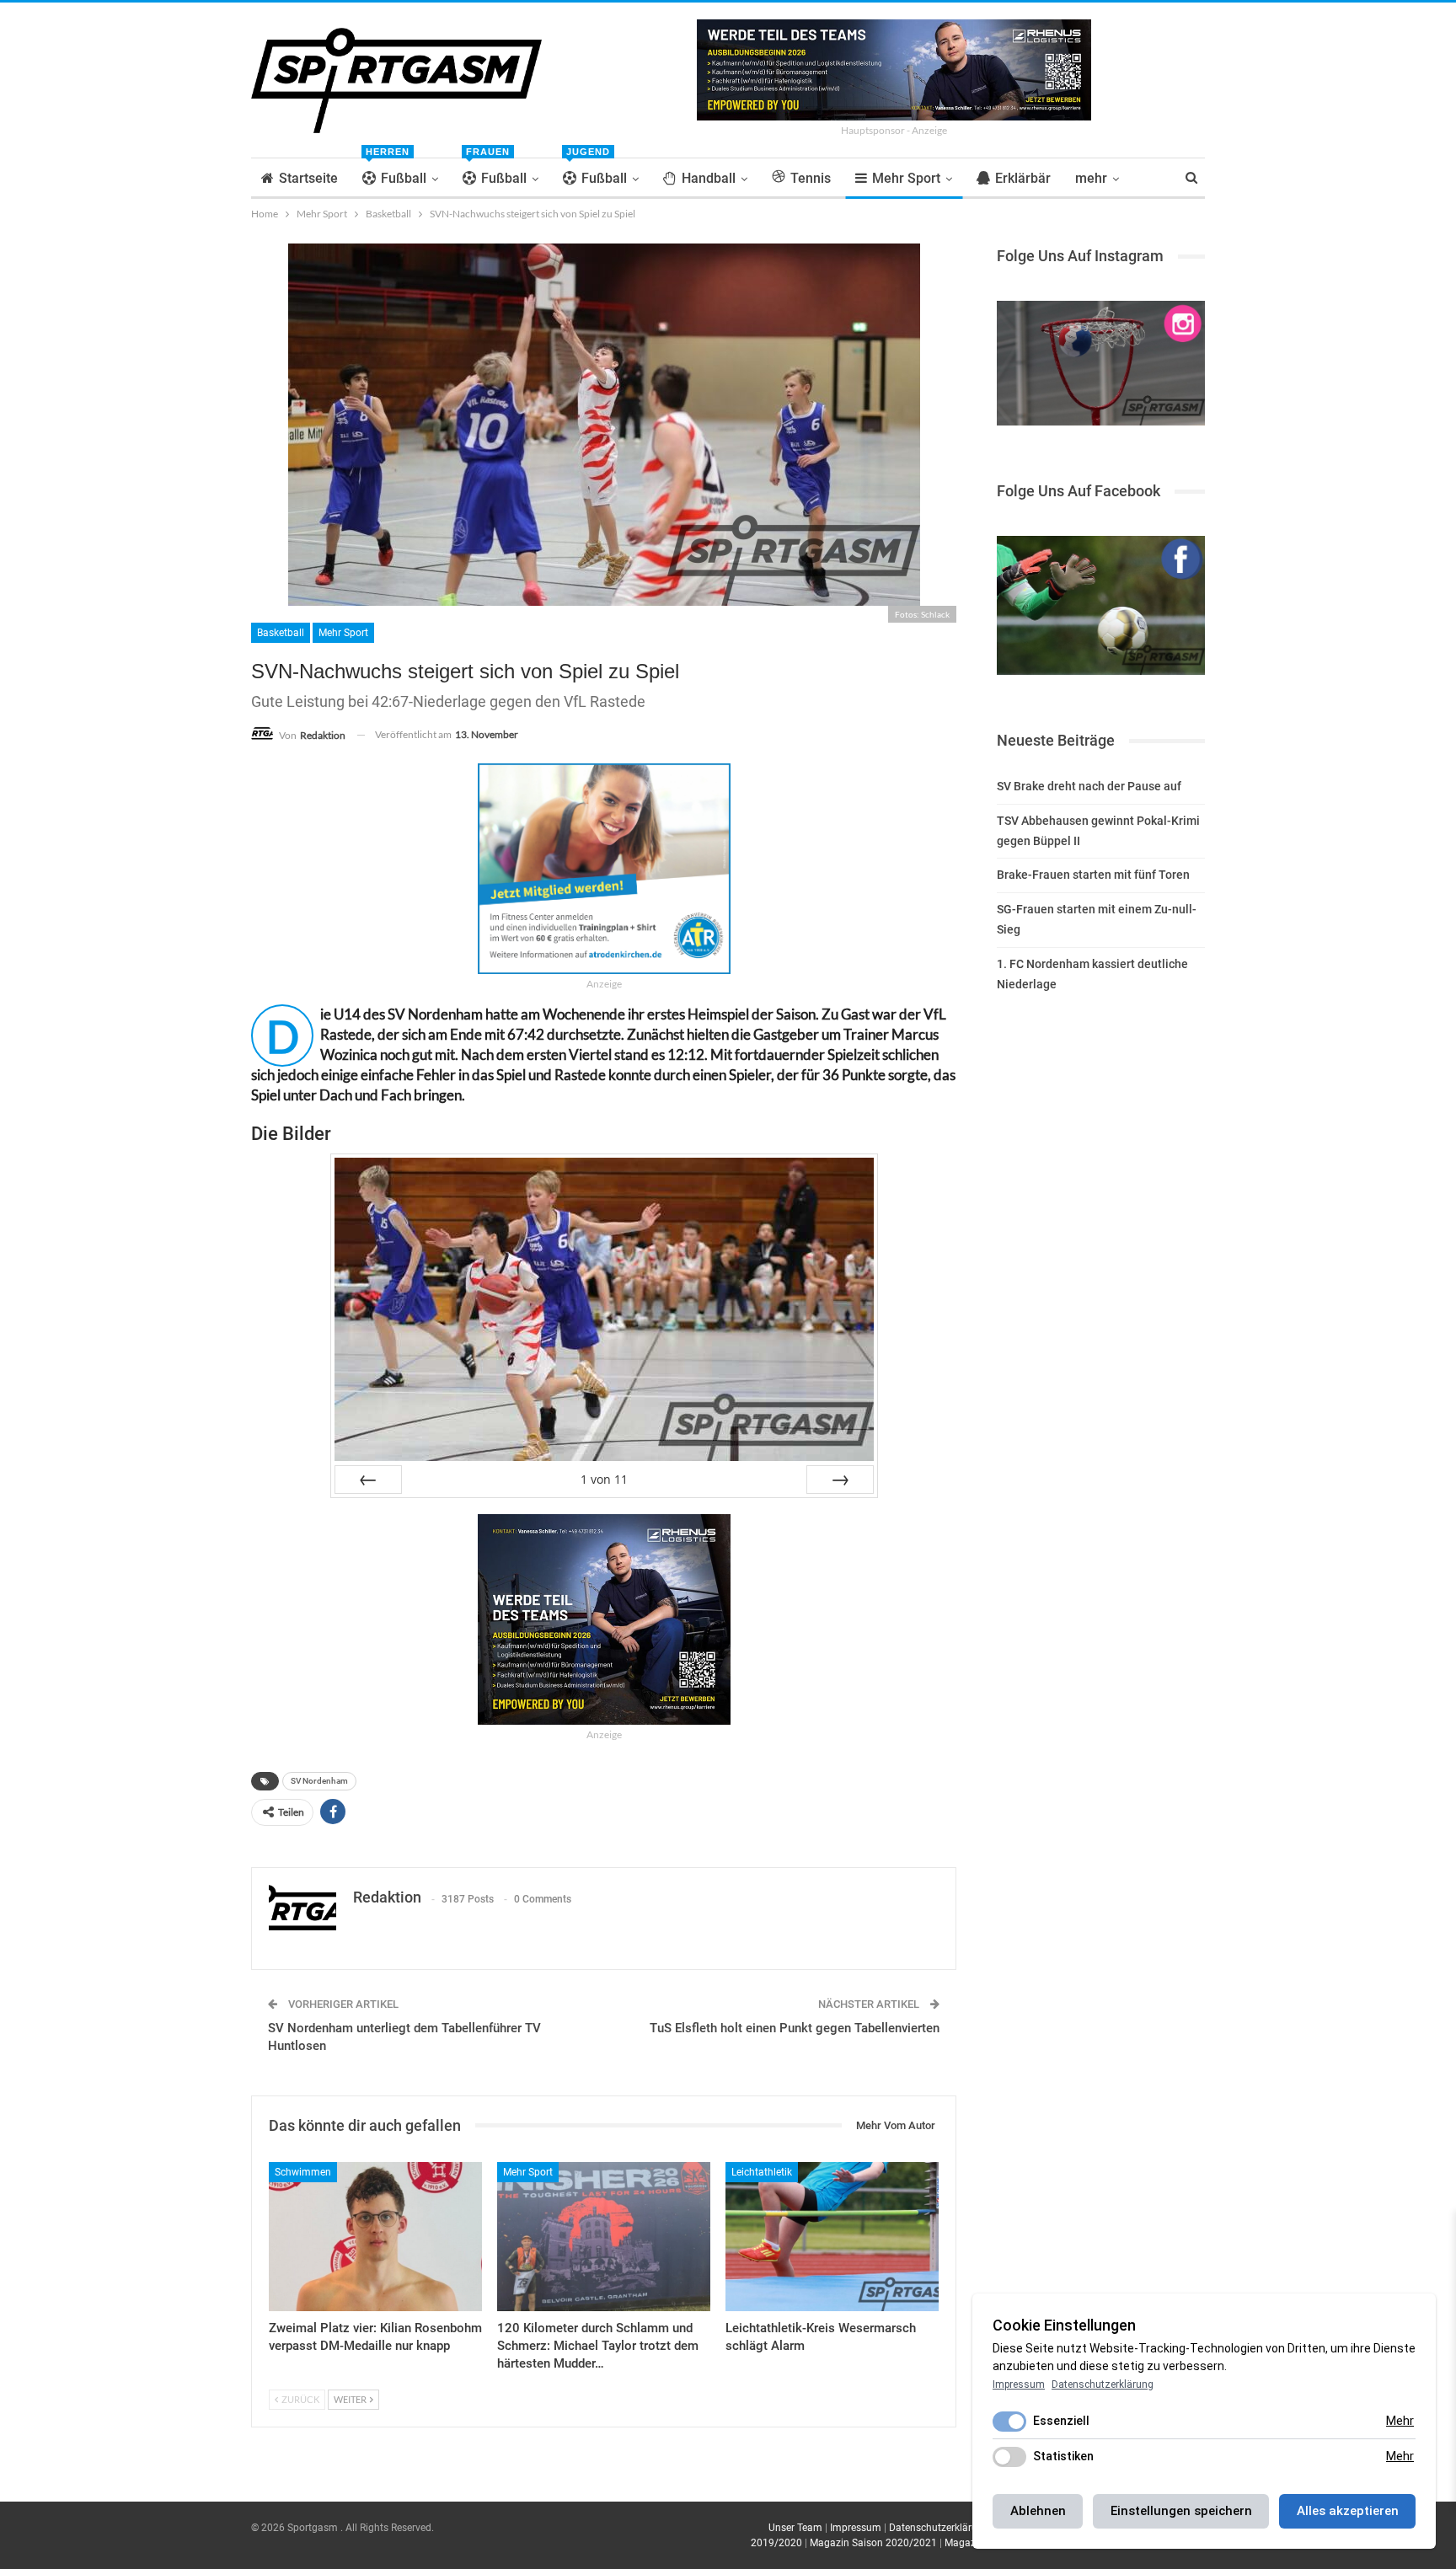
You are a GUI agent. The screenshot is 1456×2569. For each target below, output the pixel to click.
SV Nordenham (319, 1781)
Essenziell (1061, 2421)
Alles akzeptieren (1348, 2511)
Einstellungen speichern (1181, 2511)
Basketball (281, 633)
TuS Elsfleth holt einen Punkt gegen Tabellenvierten (795, 2028)
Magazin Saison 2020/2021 (873, 2543)
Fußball (396, 172)
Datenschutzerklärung (939, 2528)
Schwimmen (303, 2172)
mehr (1091, 178)
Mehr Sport (906, 178)
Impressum (856, 2528)
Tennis (811, 178)
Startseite (308, 178)
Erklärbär (1023, 178)
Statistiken (1063, 2456)
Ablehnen (1038, 2511)
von (604, 1479)
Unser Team (795, 2528)
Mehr (1400, 2421)
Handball (709, 178)
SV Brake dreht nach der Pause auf (1089, 786)
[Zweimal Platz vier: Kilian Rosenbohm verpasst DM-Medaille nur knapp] (375, 2237)
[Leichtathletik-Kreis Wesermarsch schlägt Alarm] (832, 2237)
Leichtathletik (762, 2172)
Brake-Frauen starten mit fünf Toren (1093, 875)
